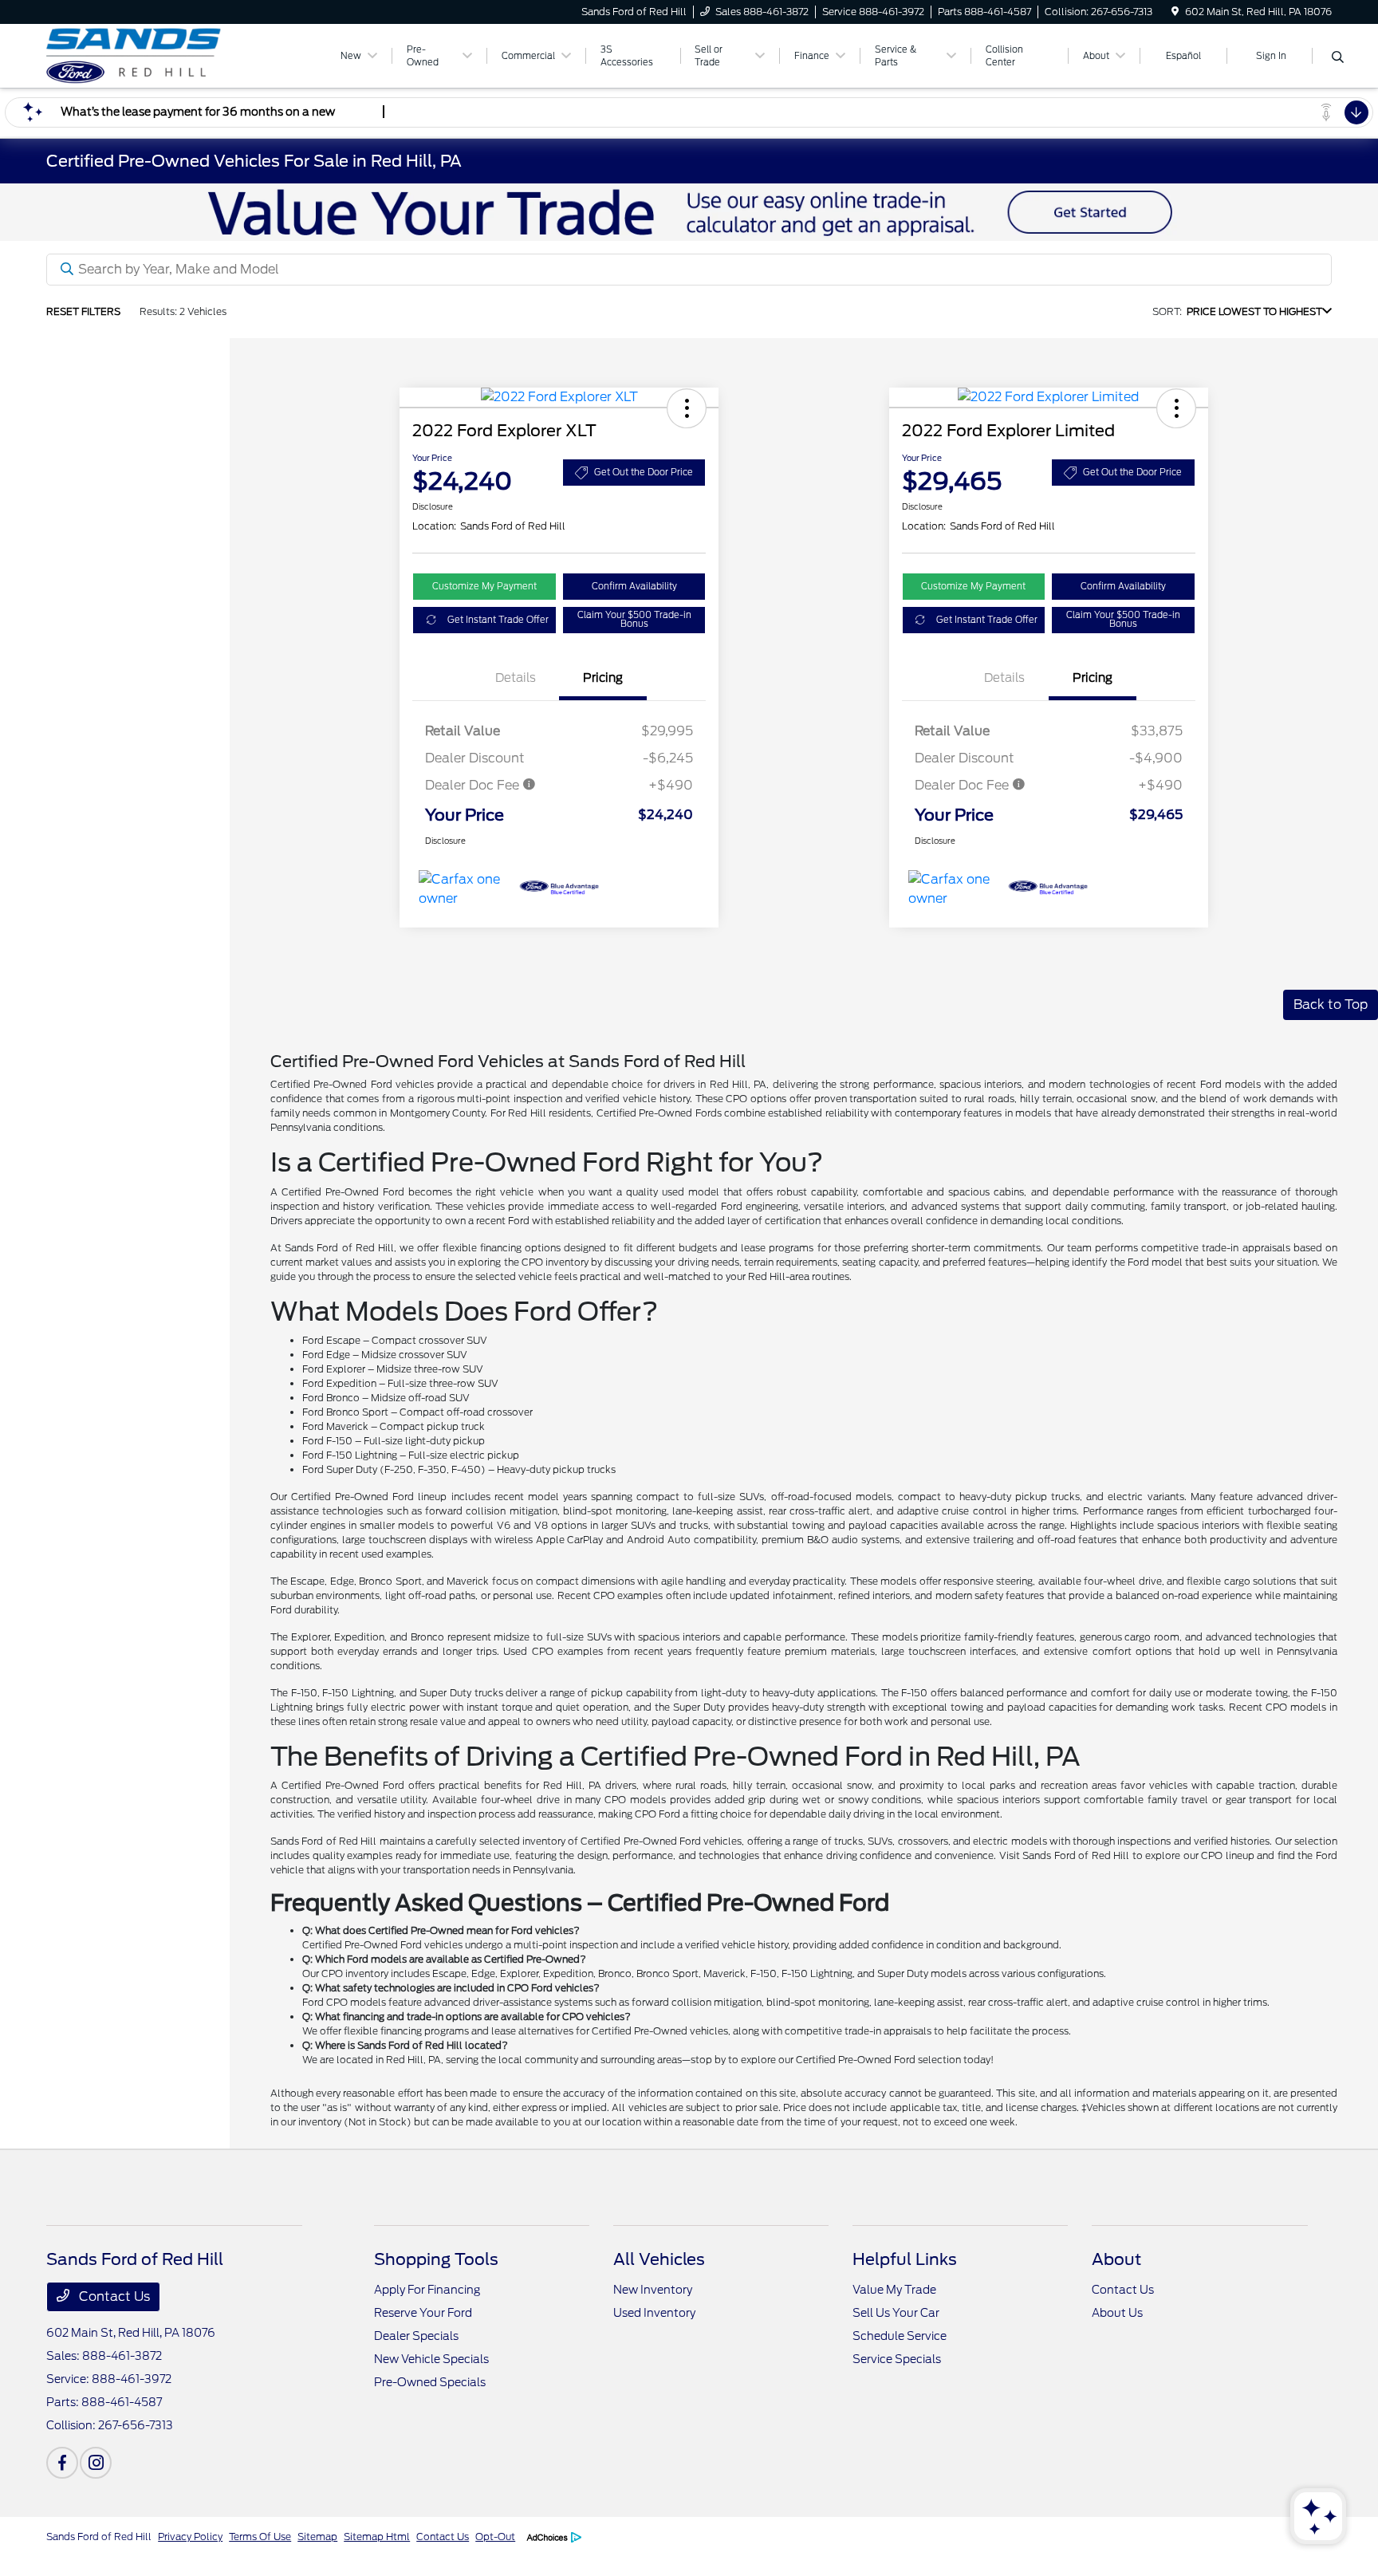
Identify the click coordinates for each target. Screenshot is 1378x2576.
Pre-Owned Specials (430, 2382)
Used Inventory (654, 2313)
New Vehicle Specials (431, 2359)
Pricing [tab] (603, 678)
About (1116, 2259)
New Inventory (653, 2290)
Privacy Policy (190, 2537)
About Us (1117, 2313)
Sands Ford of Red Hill (99, 2537)
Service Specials (897, 2359)
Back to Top (1331, 1004)
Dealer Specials (416, 2336)
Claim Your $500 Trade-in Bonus (634, 619)
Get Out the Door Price (644, 472)
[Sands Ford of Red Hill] (183, 55)
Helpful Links (905, 2259)
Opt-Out (495, 2537)
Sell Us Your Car (896, 2313)
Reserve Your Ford (423, 2313)
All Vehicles (659, 2259)
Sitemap (317, 2537)
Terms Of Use (260, 2537)
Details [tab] (516, 678)
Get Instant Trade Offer (498, 620)
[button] (687, 408)
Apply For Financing (427, 2290)
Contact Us (113, 2296)
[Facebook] (62, 2463)
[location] (1175, 12)
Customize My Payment (484, 586)
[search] (1338, 58)
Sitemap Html (377, 2537)
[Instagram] (96, 2463)
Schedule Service (900, 2336)
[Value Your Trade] (689, 211)
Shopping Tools (436, 2259)
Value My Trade (894, 2290)
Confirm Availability (634, 586)
